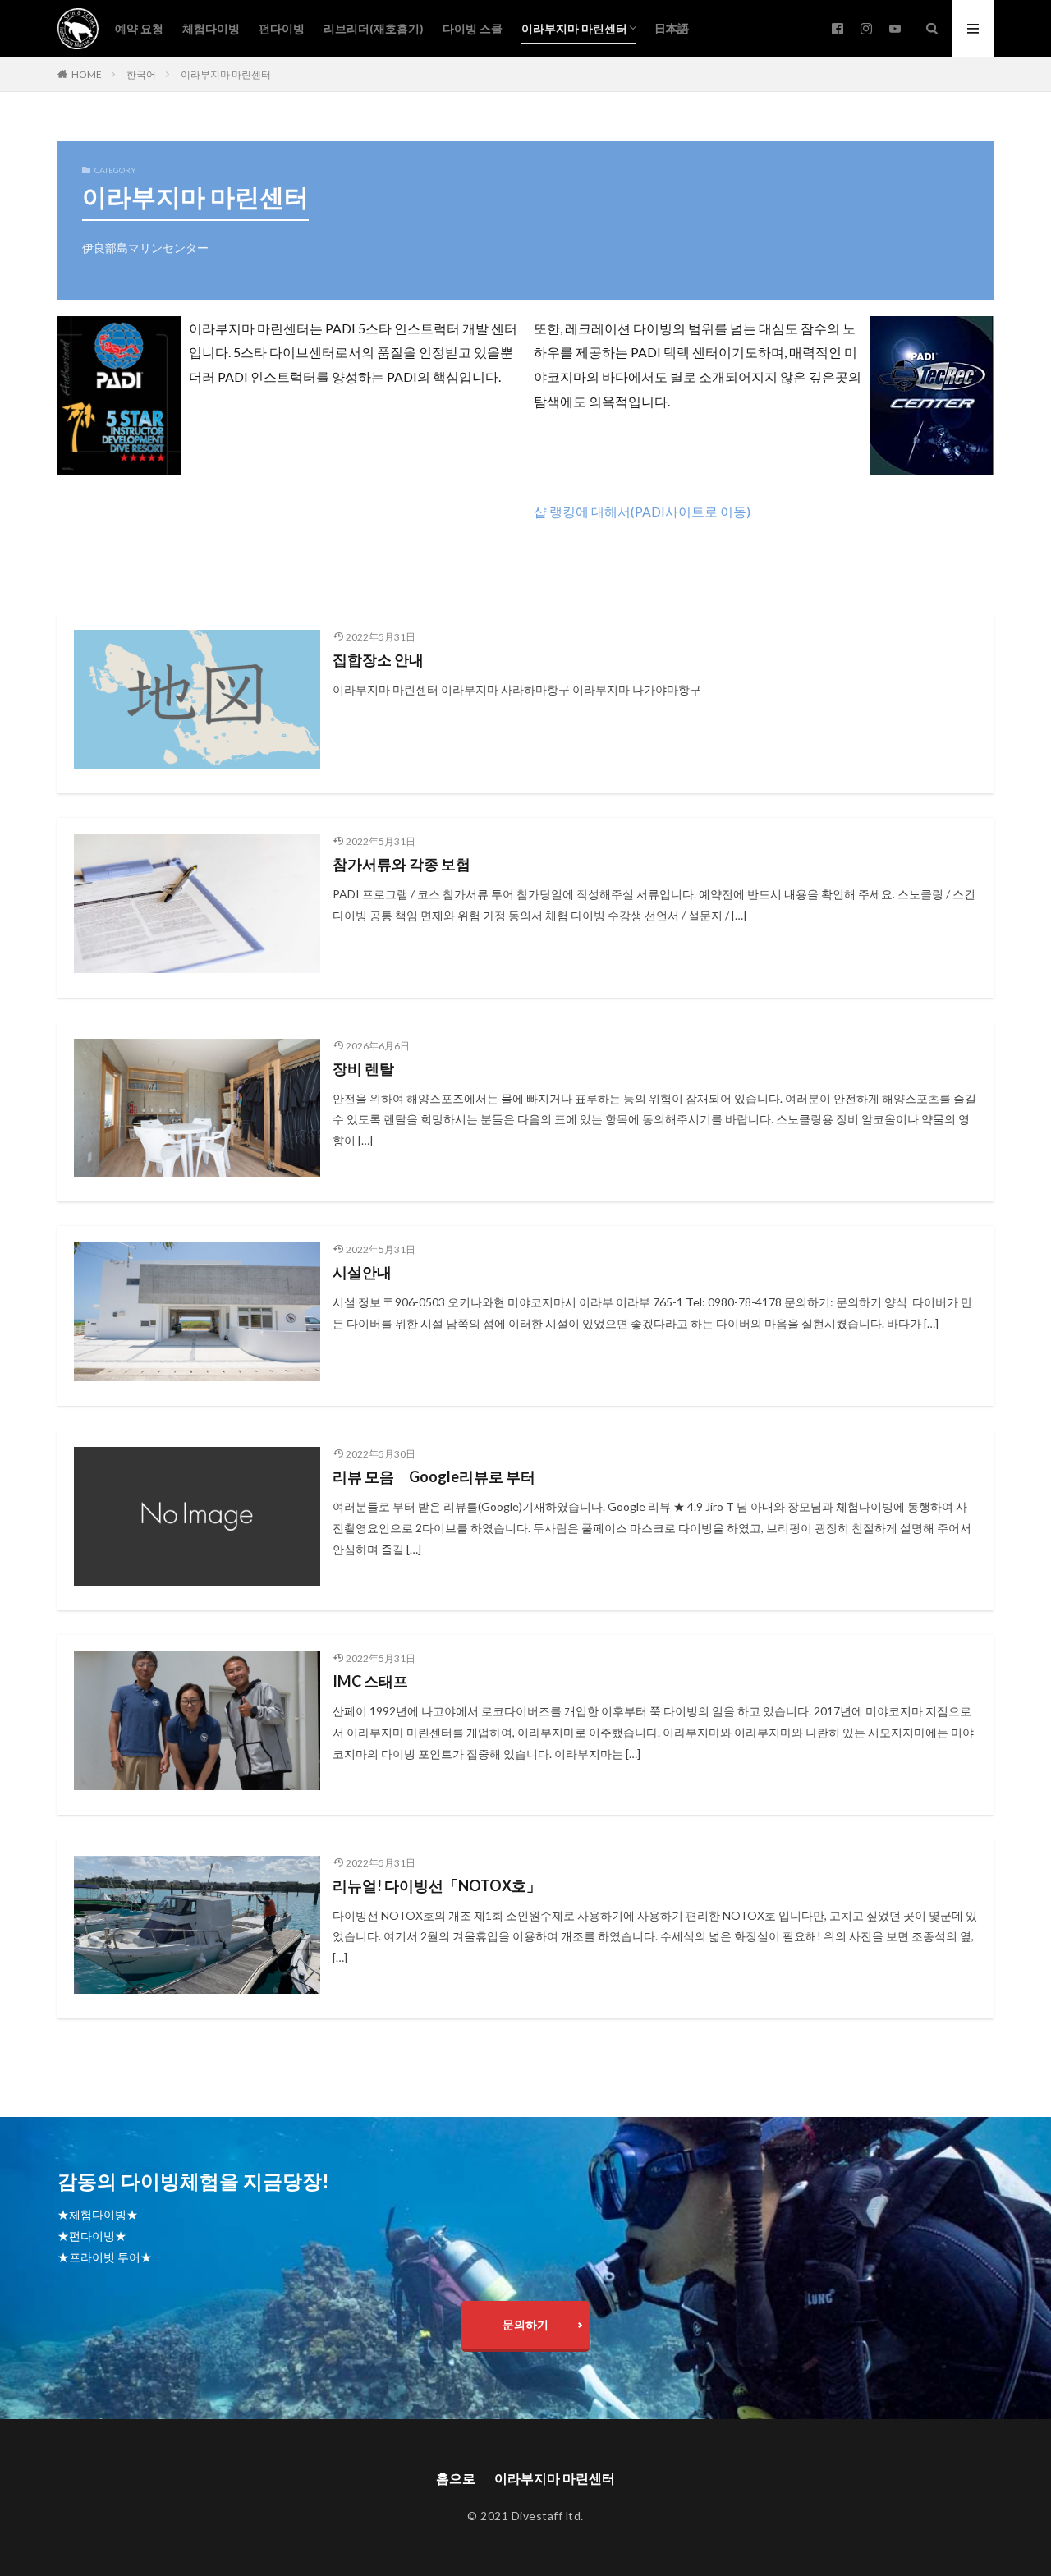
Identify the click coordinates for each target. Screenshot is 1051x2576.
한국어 (141, 74)
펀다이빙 (282, 28)
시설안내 (362, 1272)
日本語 (672, 28)
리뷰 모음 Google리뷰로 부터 (434, 1476)
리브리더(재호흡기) (374, 28)
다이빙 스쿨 (473, 28)
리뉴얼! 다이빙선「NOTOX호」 (437, 1885)
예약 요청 (139, 28)
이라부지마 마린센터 (574, 28)
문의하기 (525, 2324)
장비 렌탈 (363, 1068)
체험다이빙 (211, 28)
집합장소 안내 (378, 659)
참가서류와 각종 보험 (402, 864)
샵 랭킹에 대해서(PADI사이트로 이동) (642, 511)
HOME (87, 74)
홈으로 (456, 2478)
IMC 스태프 (370, 1681)
